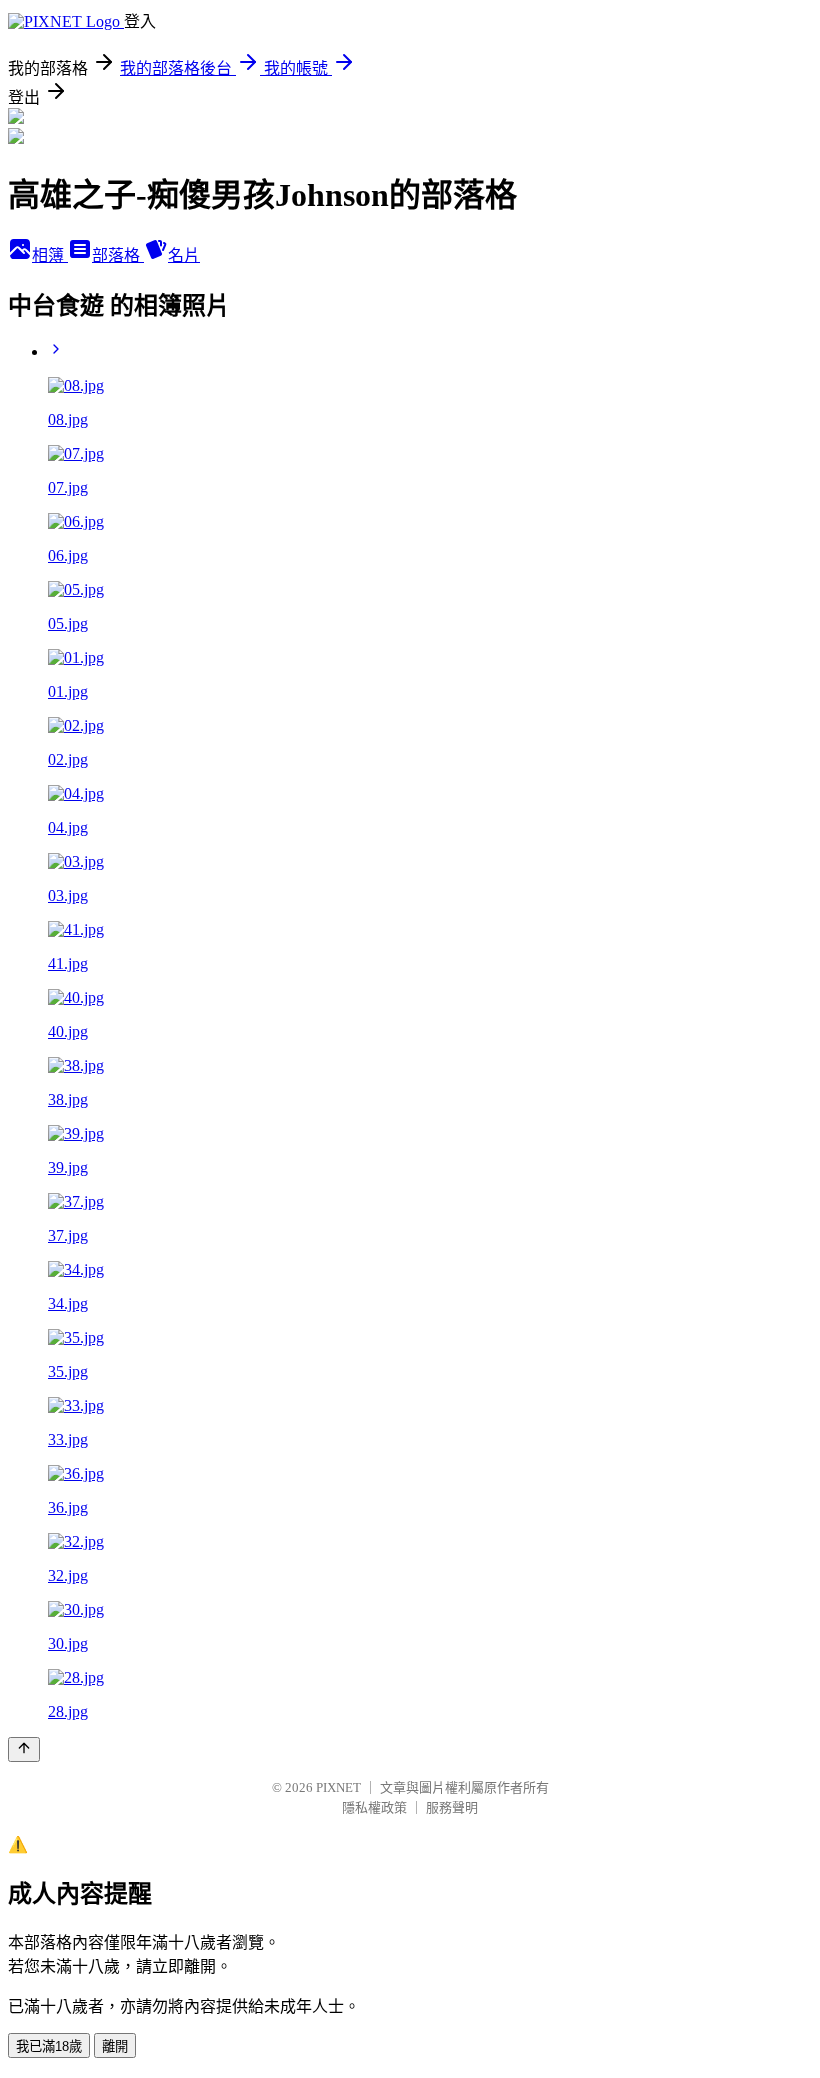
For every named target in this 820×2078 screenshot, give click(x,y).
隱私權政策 (374, 1807)
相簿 (50, 255)
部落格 (118, 255)
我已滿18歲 (49, 2046)
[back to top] (24, 1749)
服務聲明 (452, 1807)
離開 (115, 2046)
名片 (184, 255)
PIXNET (338, 1787)
